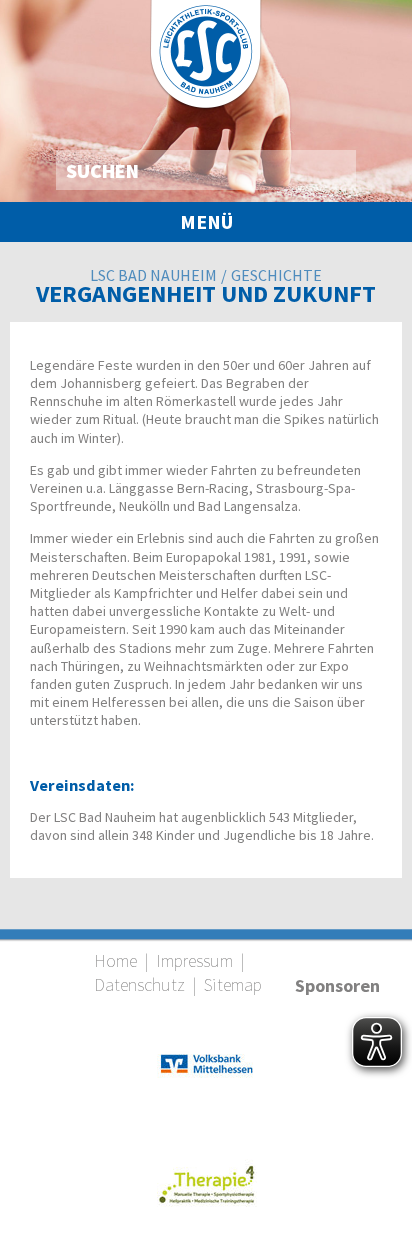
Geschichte (276, 275)
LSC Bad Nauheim (153, 275)
